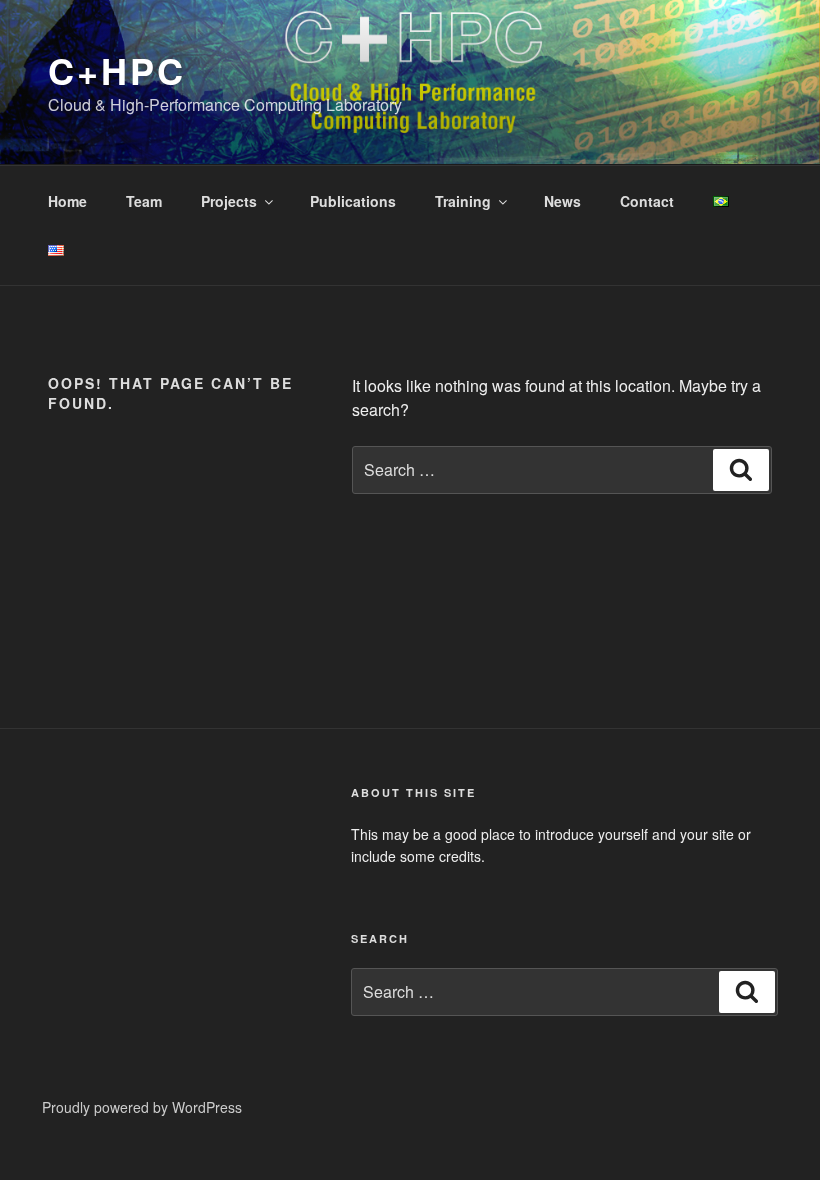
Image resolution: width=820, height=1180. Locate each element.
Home (67, 201)
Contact (647, 201)
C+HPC (116, 70)
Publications (353, 201)
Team (144, 201)
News (562, 201)
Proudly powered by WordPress (142, 1107)
